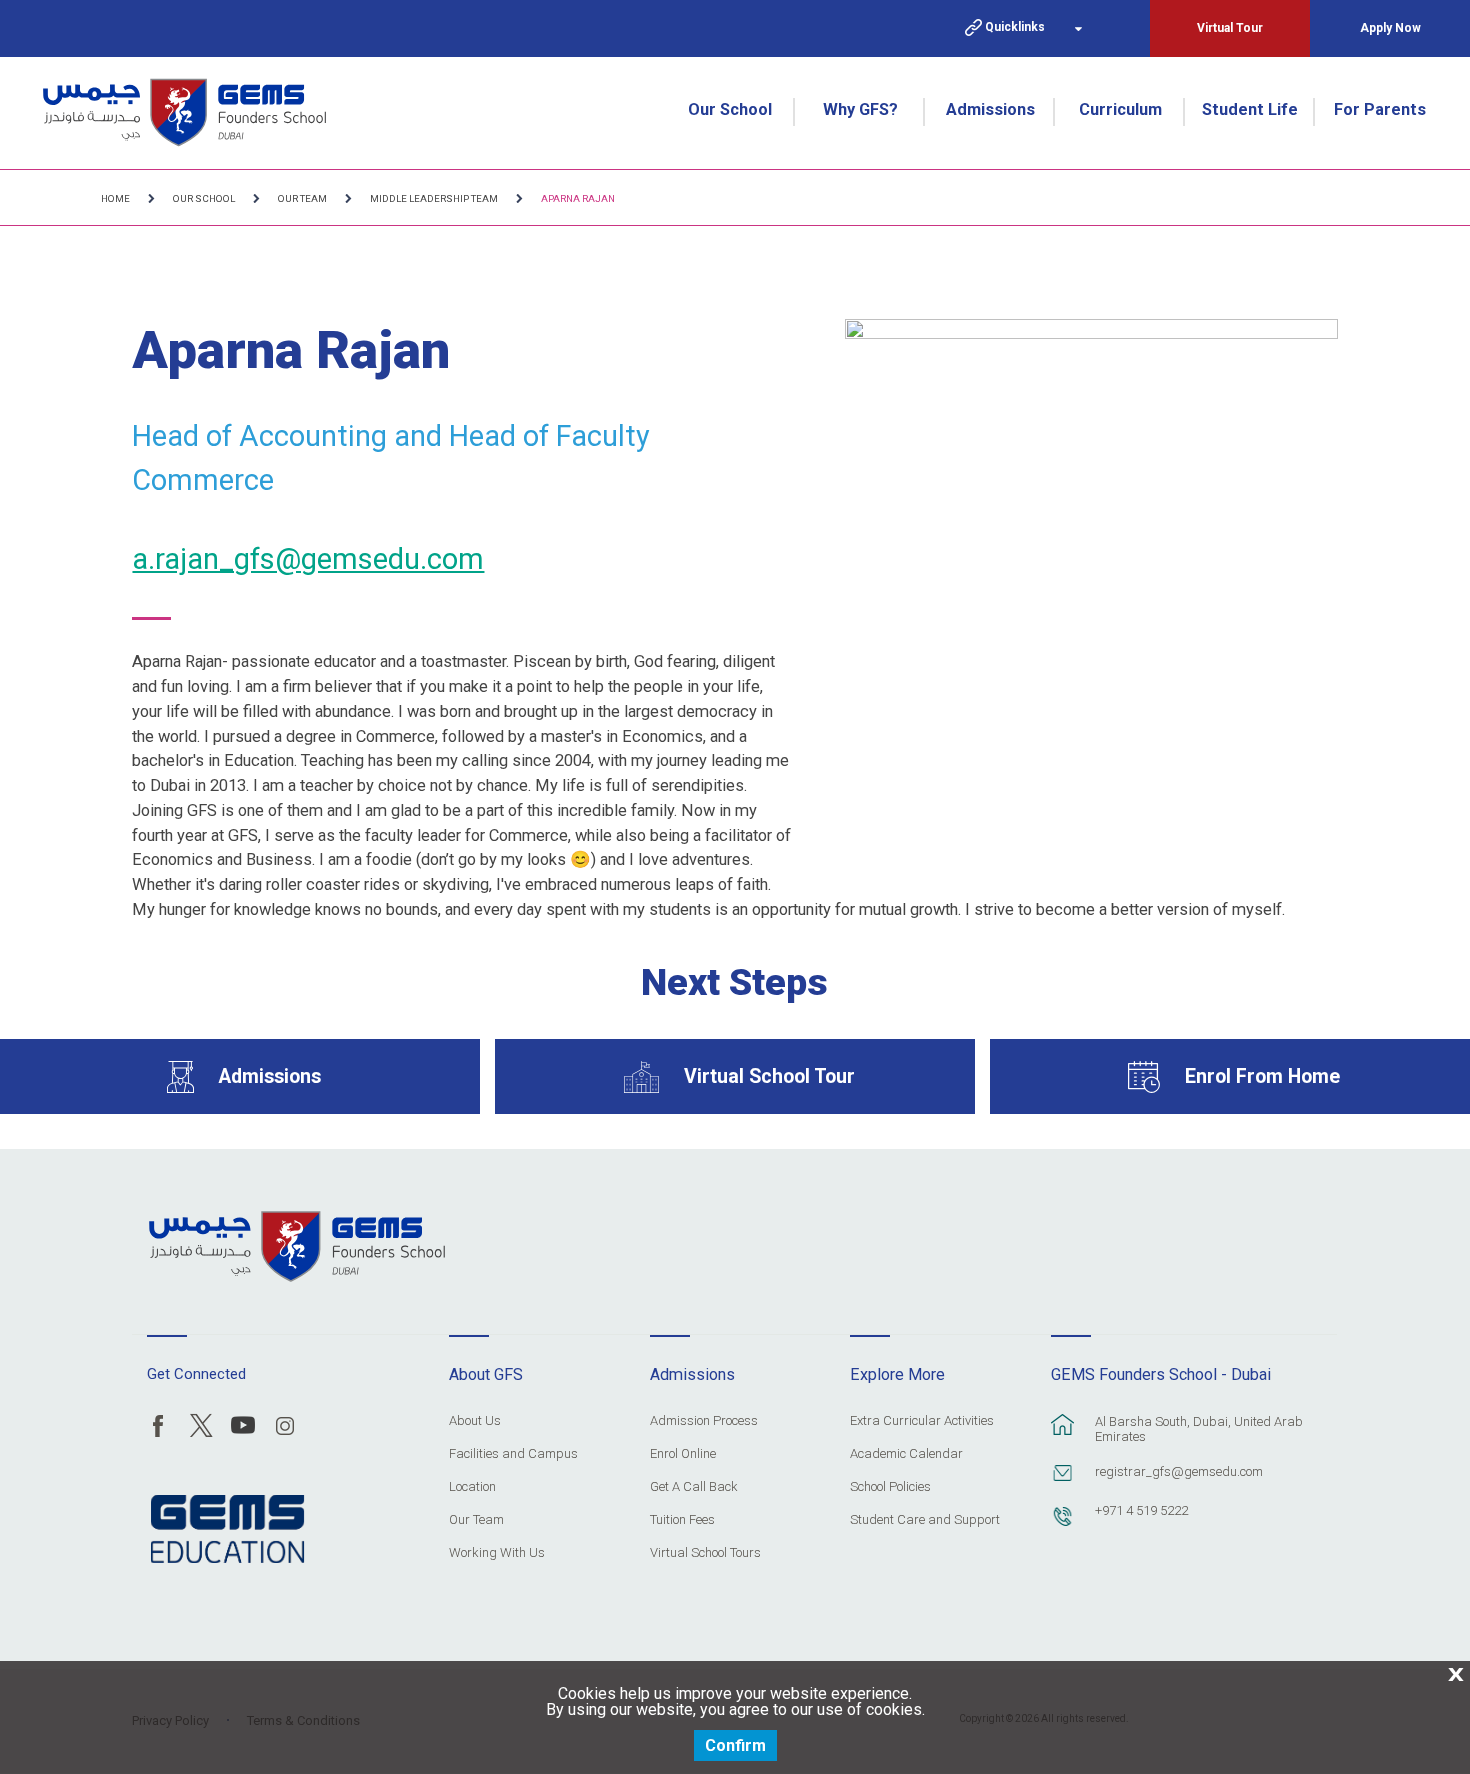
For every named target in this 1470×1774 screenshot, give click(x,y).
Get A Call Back (694, 1487)
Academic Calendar (906, 1454)
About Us (475, 1421)
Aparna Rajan (578, 198)
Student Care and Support (925, 1520)
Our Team (302, 198)
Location (472, 1487)
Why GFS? (860, 109)
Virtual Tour (1230, 28)
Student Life (1250, 109)
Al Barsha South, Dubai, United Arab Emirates (1199, 1429)
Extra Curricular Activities (922, 1421)
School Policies (890, 1487)
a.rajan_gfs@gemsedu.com (308, 559)
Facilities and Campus (513, 1454)
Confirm (735, 1745)
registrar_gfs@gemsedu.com (1179, 1471)
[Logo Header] (184, 112)
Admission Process (704, 1421)
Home (115, 198)
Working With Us (497, 1553)
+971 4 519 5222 (1141, 1510)
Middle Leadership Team (434, 198)
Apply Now (1390, 28)
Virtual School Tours (705, 1553)
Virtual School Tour (769, 1076)
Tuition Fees (682, 1520)
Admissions (990, 109)
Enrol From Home (1262, 1076)
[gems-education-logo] (227, 1530)
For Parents (1380, 109)
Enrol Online (683, 1454)
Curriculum (1120, 109)
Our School (730, 109)
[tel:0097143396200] (1063, 1526)
